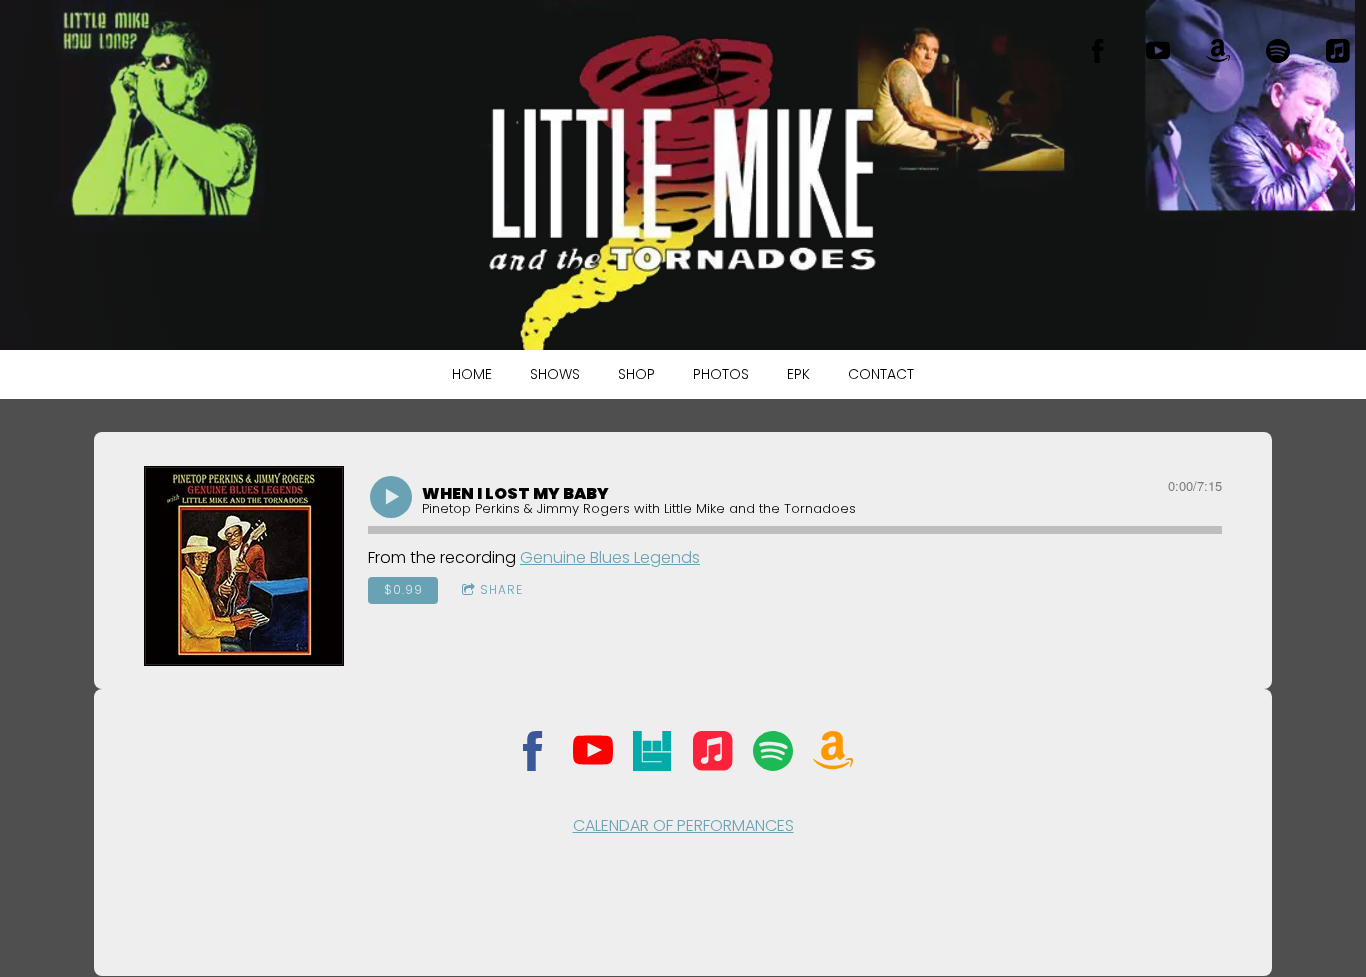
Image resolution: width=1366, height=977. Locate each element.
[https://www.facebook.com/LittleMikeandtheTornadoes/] (1098, 51)
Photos (721, 374)
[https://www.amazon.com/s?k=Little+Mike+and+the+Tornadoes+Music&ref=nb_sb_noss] (1218, 51)
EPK (798, 374)
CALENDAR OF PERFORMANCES (683, 825)
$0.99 (403, 589)
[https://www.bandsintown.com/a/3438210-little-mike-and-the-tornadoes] (653, 754)
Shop (636, 374)
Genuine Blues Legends (610, 557)
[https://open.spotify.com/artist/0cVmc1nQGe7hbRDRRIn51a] (773, 754)
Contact (881, 374)
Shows (555, 374)
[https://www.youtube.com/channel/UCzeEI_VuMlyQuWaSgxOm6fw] (1158, 51)
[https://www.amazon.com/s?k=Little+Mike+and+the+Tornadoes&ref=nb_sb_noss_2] (833, 754)
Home (472, 374)
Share (501, 589)
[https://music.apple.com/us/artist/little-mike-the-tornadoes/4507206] (1338, 51)
